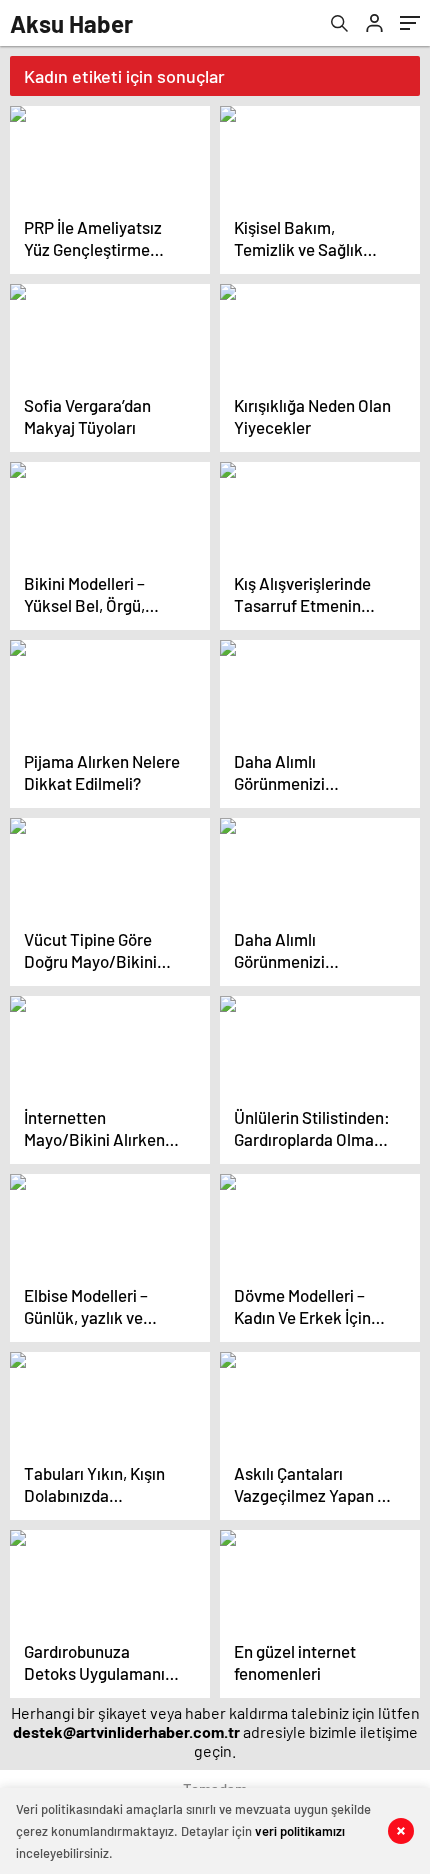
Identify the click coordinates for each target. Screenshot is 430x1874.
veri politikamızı (300, 1831)
